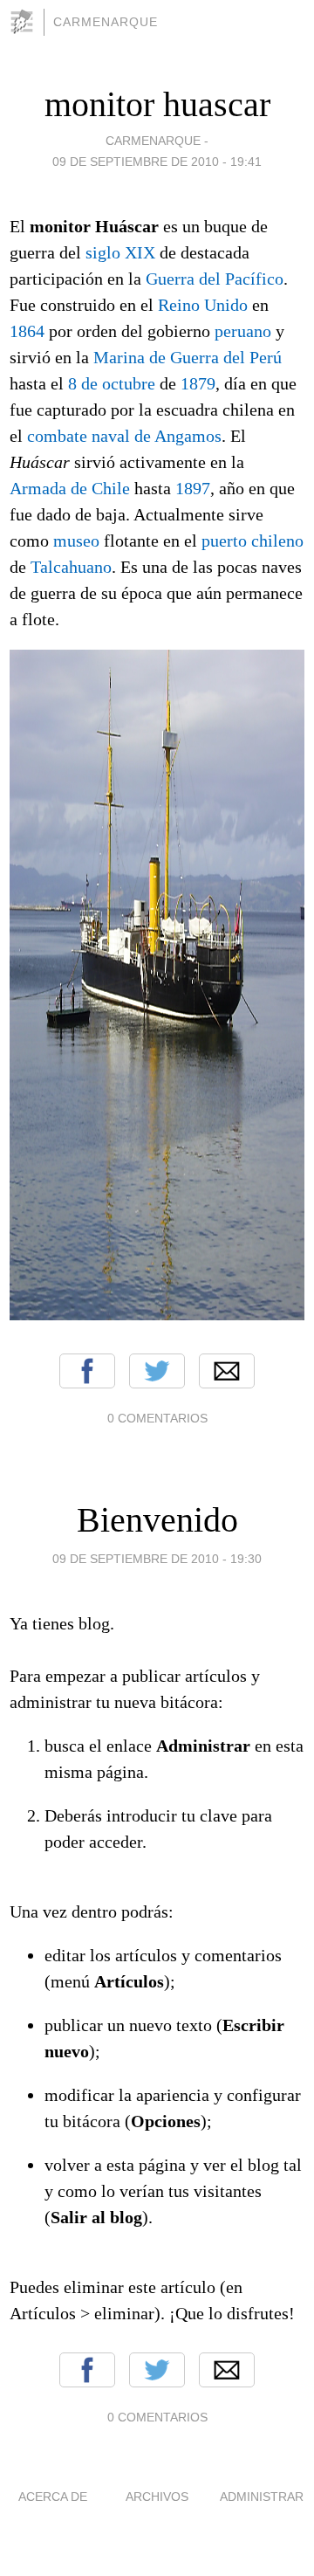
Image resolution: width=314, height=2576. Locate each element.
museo (76, 541)
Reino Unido (203, 305)
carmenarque (106, 22)
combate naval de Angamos (124, 436)
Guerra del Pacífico (215, 279)
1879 (198, 383)
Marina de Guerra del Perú (188, 357)
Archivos (157, 2497)
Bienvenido (157, 1520)
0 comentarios (157, 1418)
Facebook (87, 1371)
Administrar (262, 2497)
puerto (224, 541)
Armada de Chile (70, 488)
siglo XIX (120, 252)
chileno (277, 541)
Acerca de (53, 2497)
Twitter (157, 1371)
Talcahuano (71, 567)
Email (227, 1371)
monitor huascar (157, 104)
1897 (193, 488)
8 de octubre (112, 383)
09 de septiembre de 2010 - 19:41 (157, 162)
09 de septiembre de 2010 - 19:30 (157, 1559)
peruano (243, 331)
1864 (27, 331)
